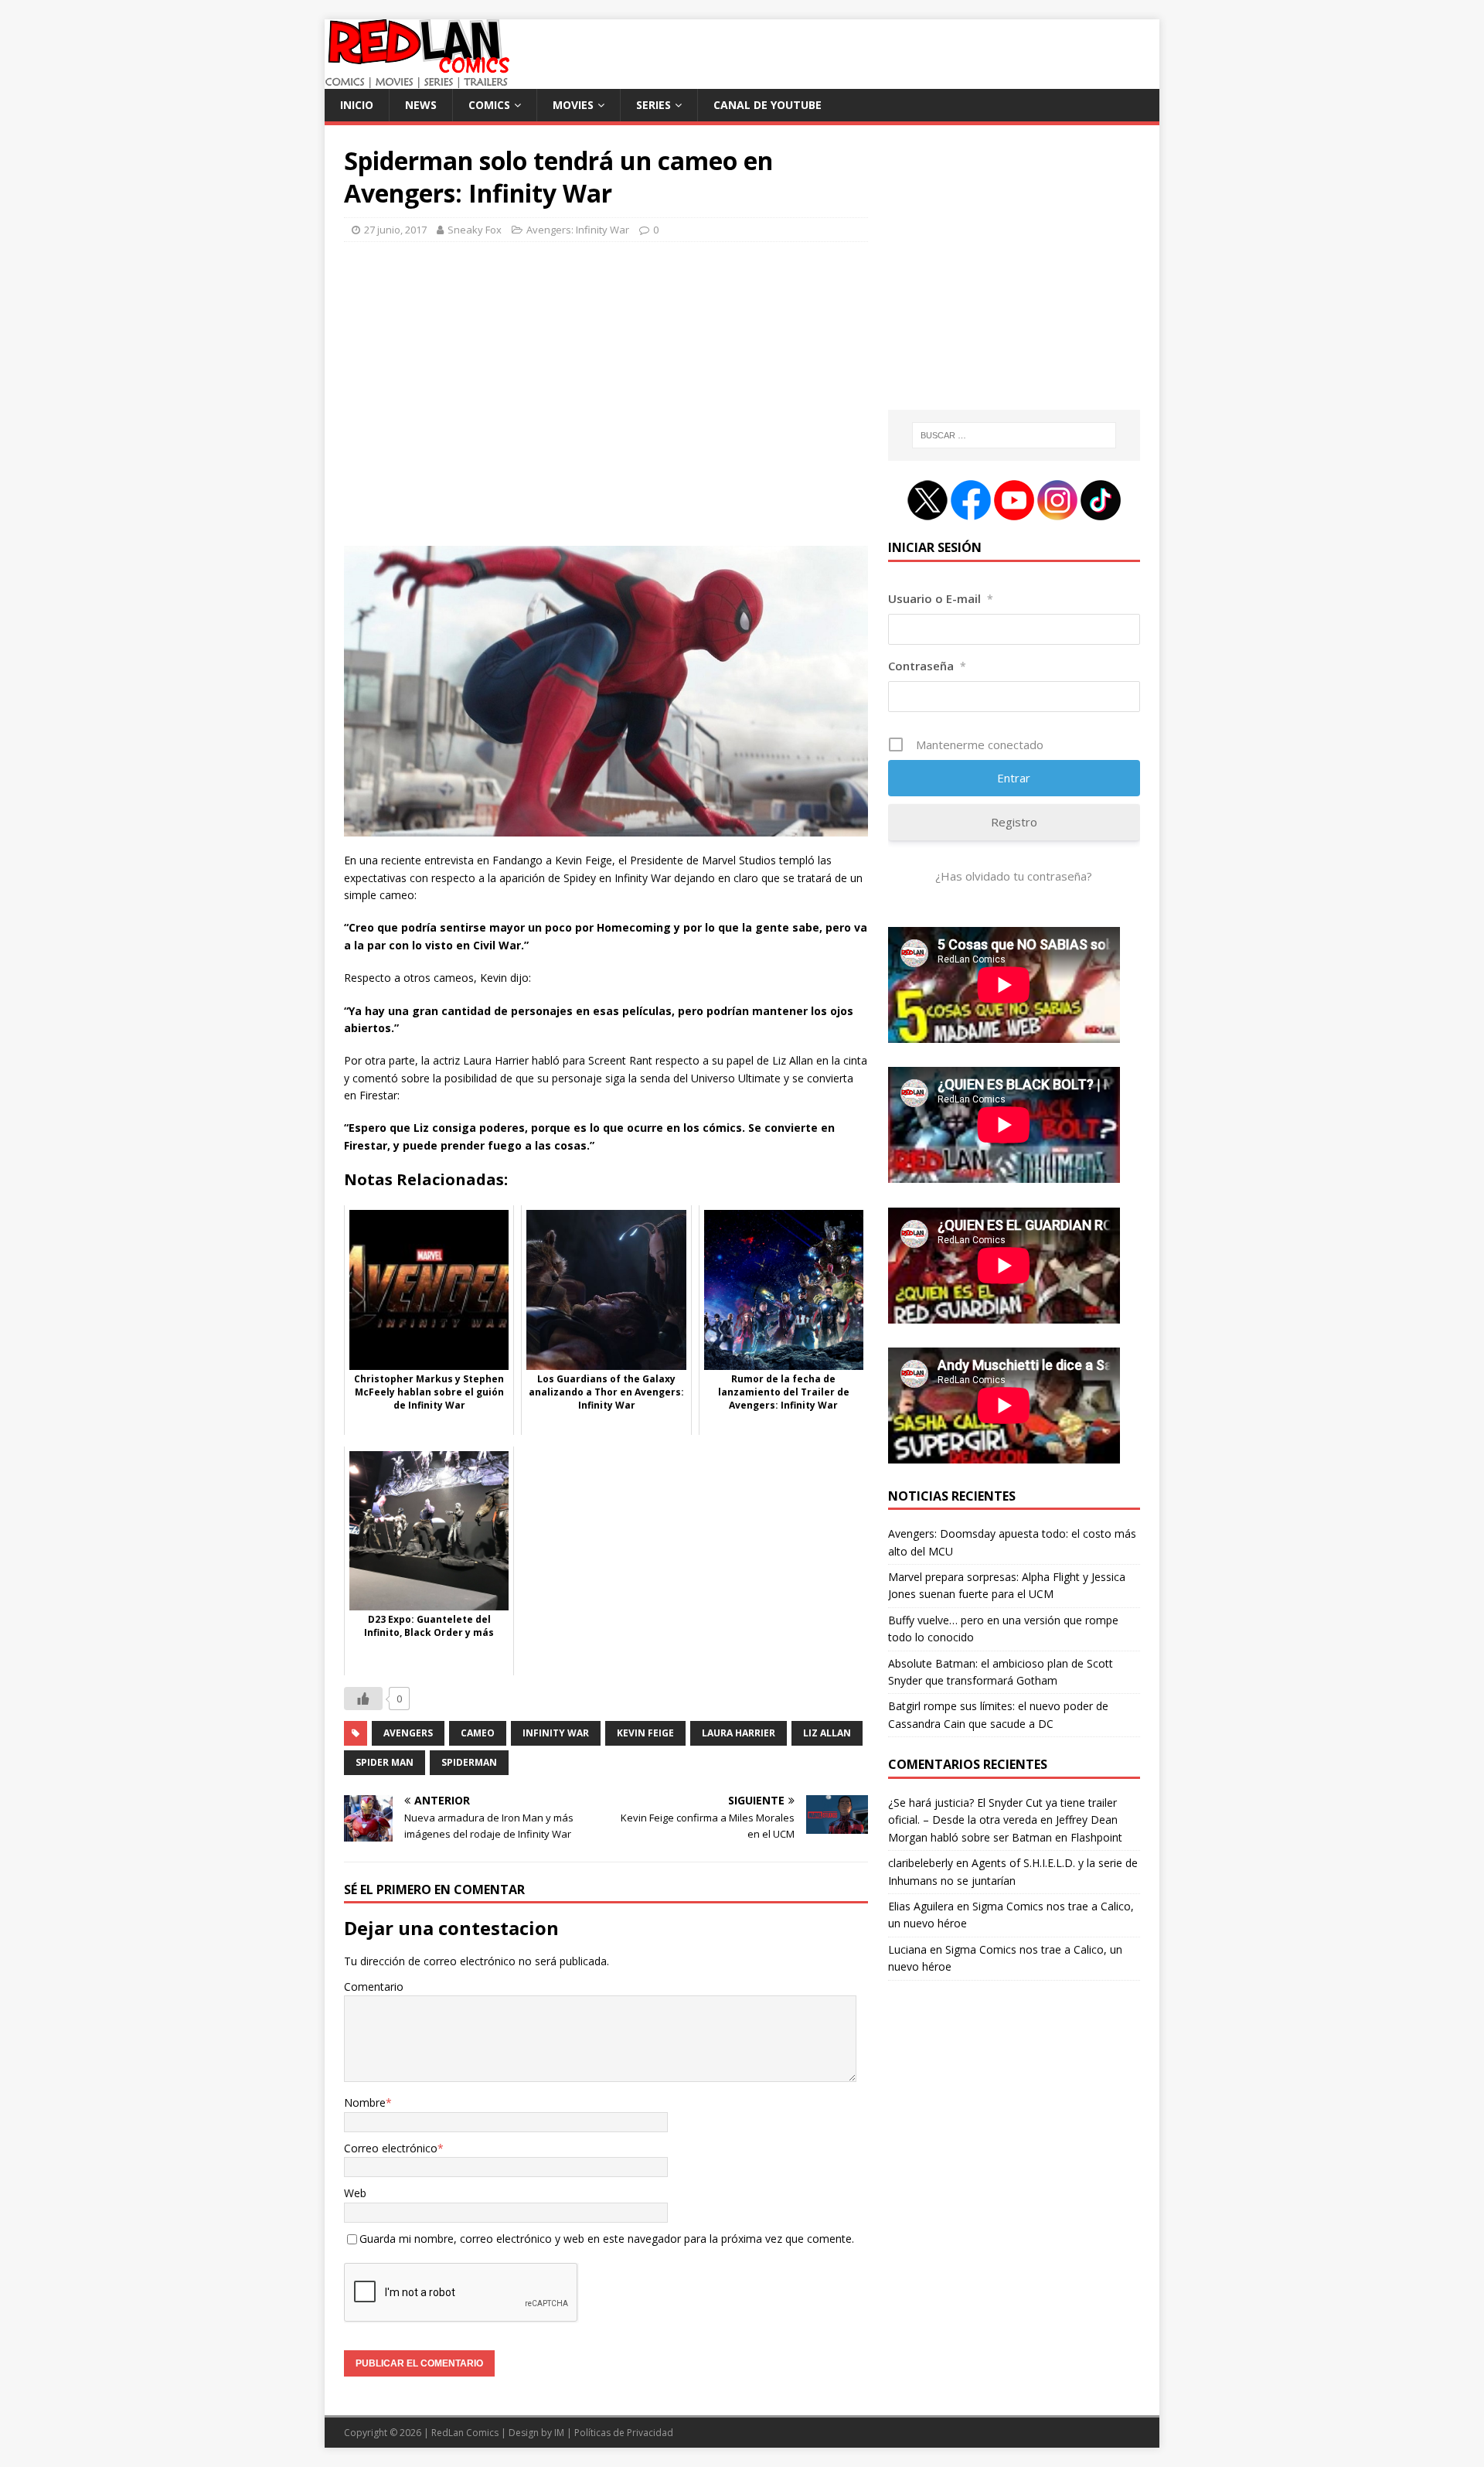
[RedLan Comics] (417, 80)
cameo (478, 1733)
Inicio (357, 105)
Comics (489, 105)
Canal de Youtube (768, 105)
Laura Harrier (739, 1733)
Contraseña (927, 666)
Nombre (365, 2102)
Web (355, 2193)
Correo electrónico (391, 2148)
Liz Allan (827, 1733)
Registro (1014, 822)
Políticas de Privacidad (624, 2433)
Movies (573, 105)
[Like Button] (363, 1699)
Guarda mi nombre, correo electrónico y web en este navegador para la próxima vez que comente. (607, 2239)
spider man (385, 1762)
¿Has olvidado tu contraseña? (1014, 876)
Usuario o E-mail (941, 598)
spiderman (469, 1762)
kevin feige (645, 1733)
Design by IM (536, 2433)
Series (654, 105)
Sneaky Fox (475, 230)
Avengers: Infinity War (578, 230)
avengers (408, 1733)
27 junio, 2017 (395, 230)
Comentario (374, 1987)
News (421, 105)
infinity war (556, 1733)
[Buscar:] (1014, 435)
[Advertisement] (606, 400)
